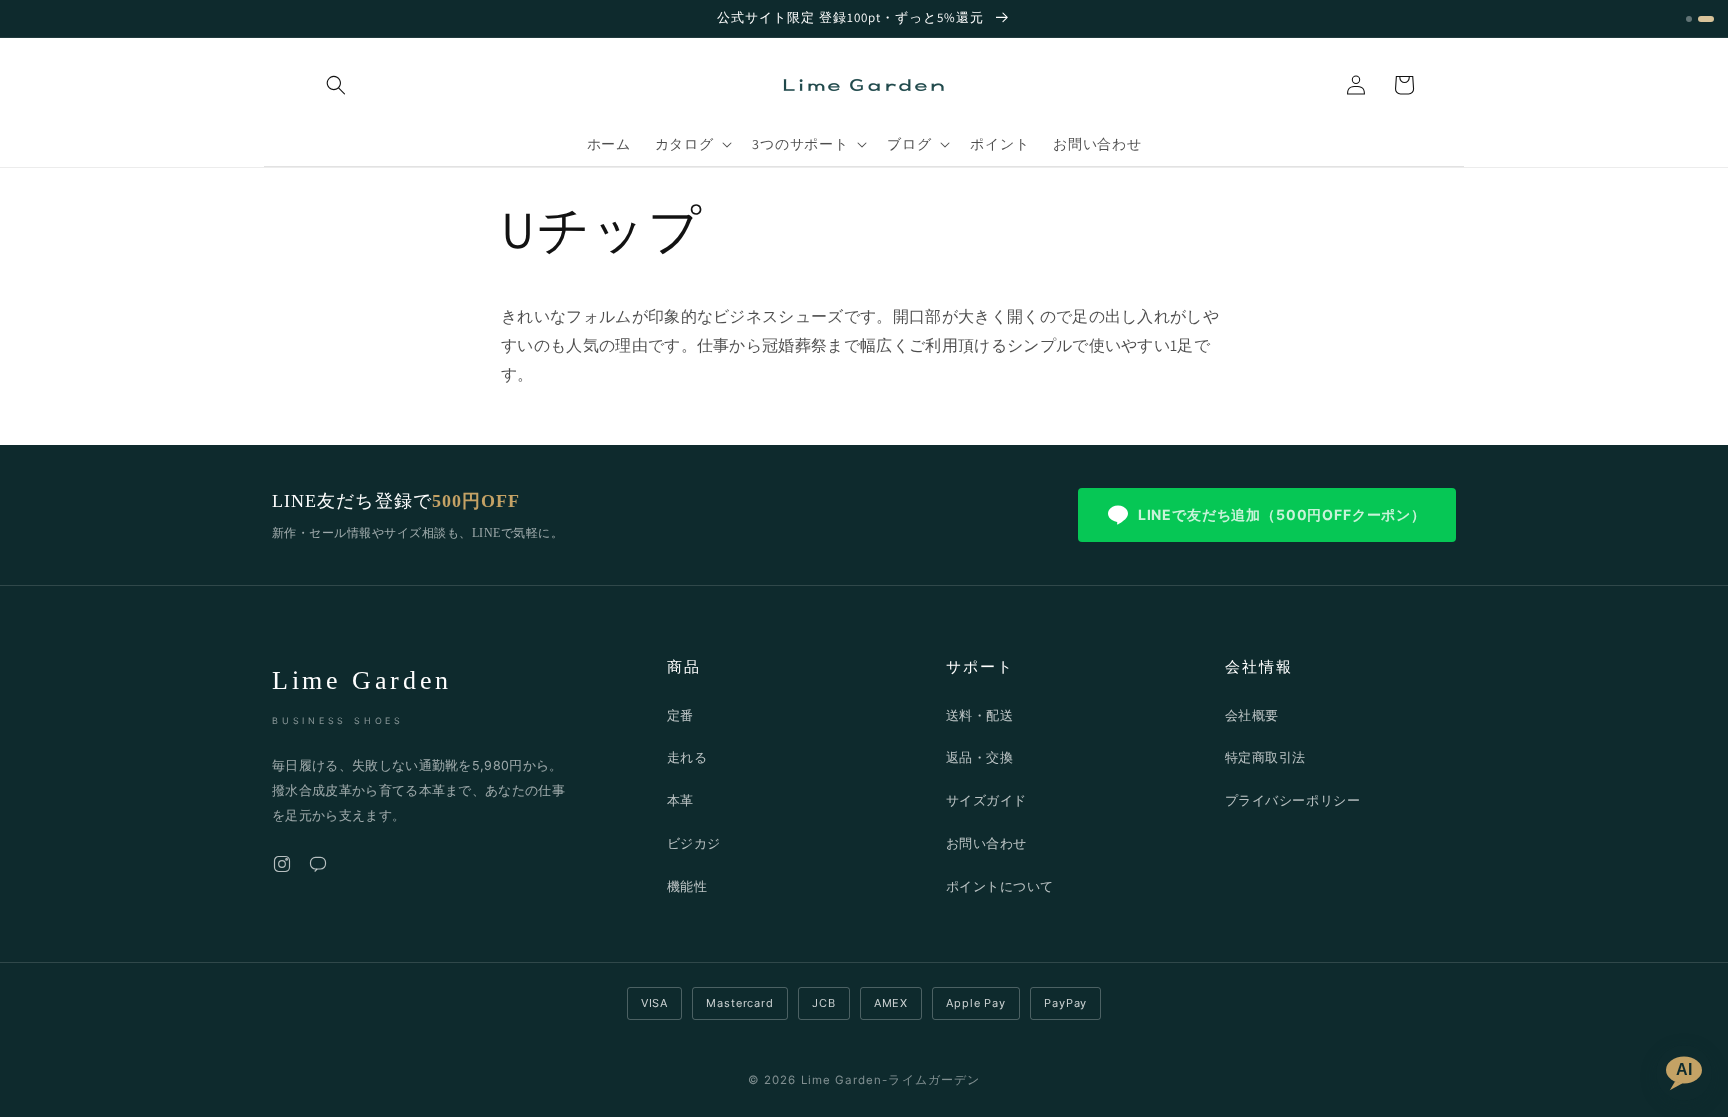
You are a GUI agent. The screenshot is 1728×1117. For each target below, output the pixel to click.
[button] (336, 85)
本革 (680, 800)
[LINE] (318, 868)
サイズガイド (986, 800)
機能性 (687, 886)
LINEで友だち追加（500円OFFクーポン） (1282, 514)
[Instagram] (282, 868)
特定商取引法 (1265, 757)
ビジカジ (694, 843)
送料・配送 (980, 715)
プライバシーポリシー (1292, 800)
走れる (687, 757)
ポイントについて (1000, 886)
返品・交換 (980, 757)
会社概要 (1252, 715)
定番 (680, 715)
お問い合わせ (986, 843)
